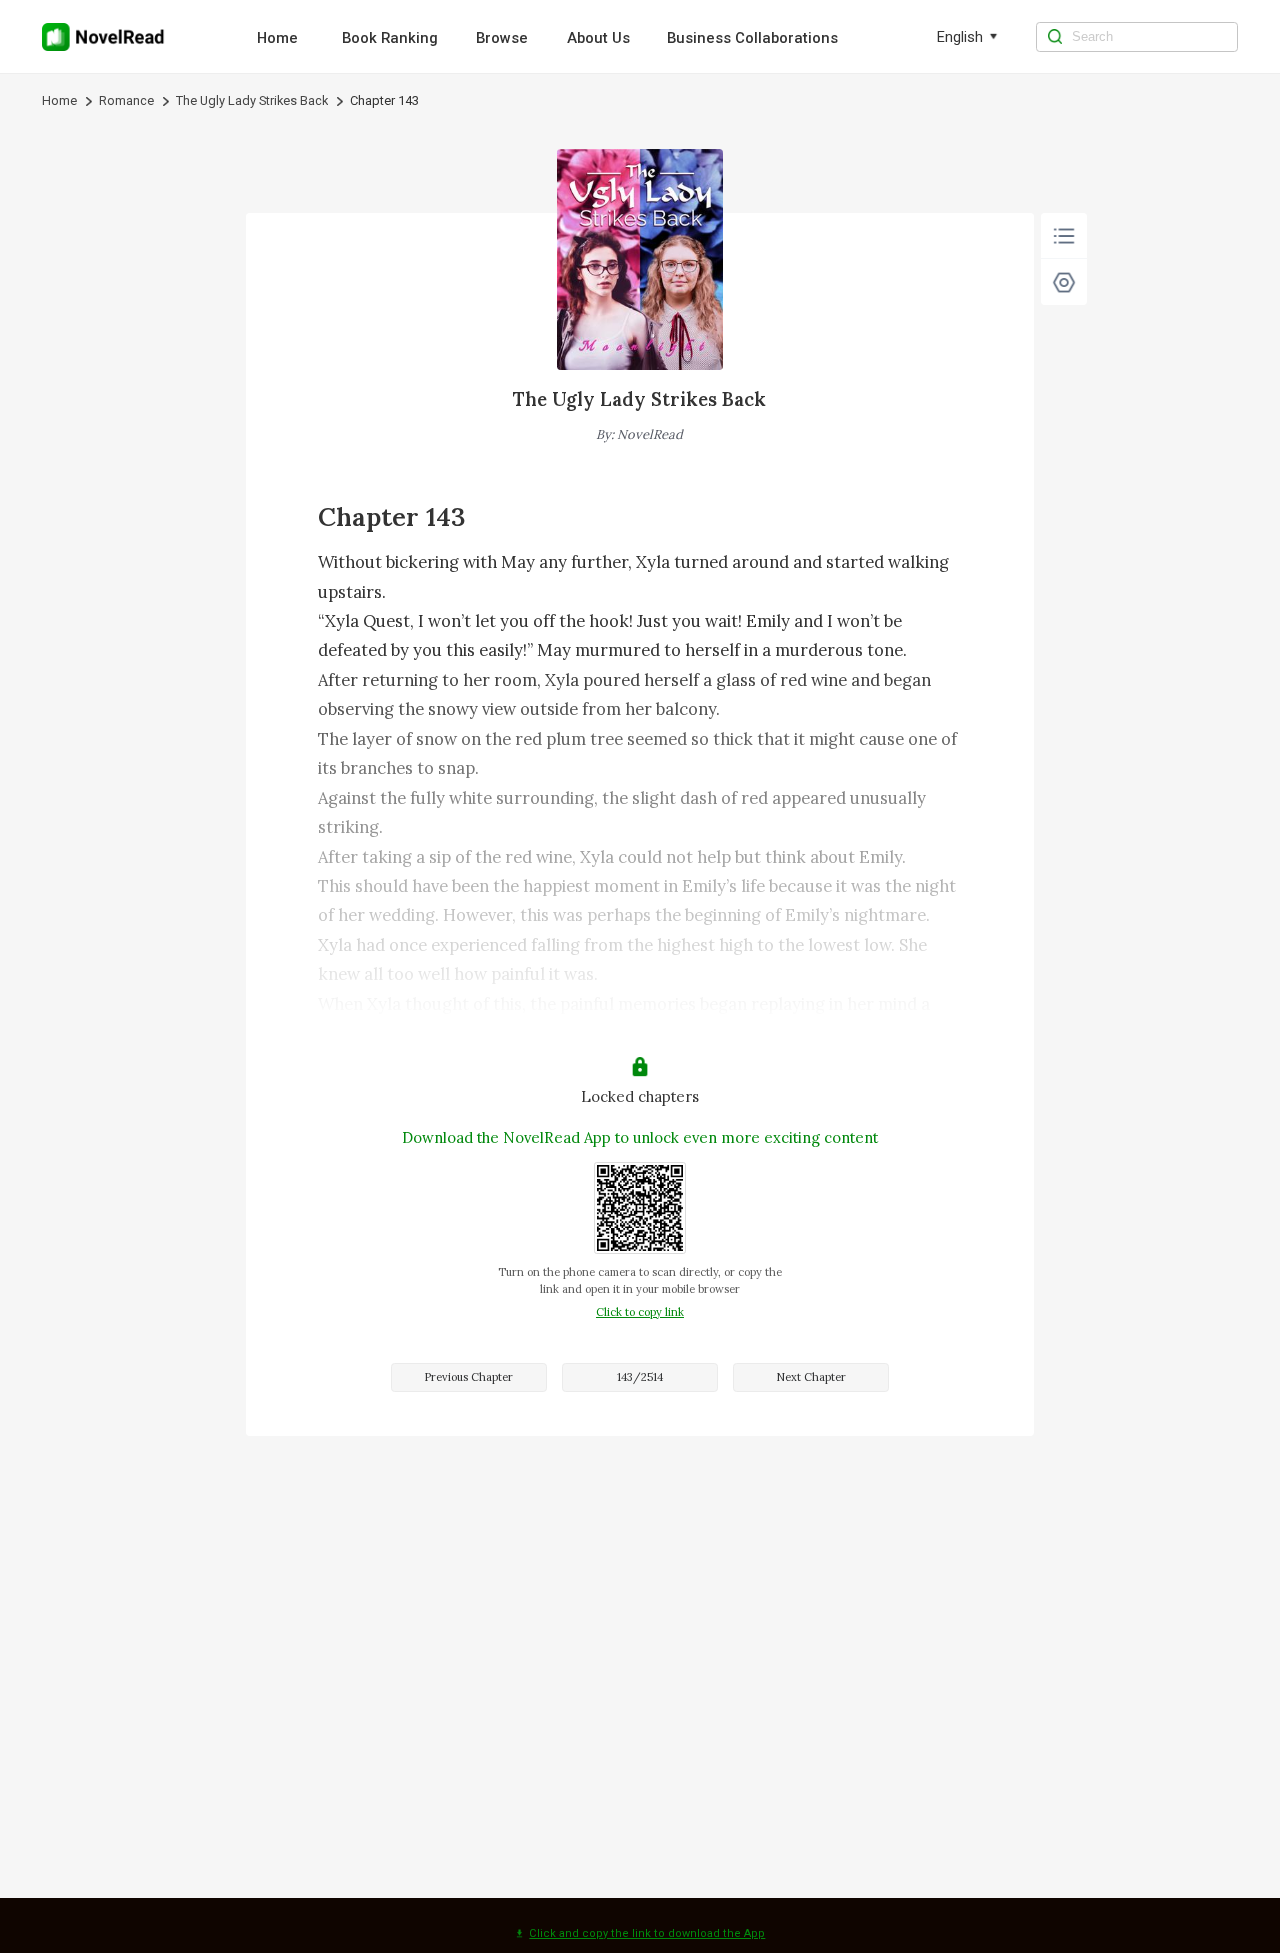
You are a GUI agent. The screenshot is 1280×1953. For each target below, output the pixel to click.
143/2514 (640, 1377)
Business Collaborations (752, 38)
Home (277, 38)
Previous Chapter (468, 1377)
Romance (126, 100)
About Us (598, 38)
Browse (502, 38)
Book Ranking (390, 38)
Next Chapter (811, 1377)
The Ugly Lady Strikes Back (252, 100)
